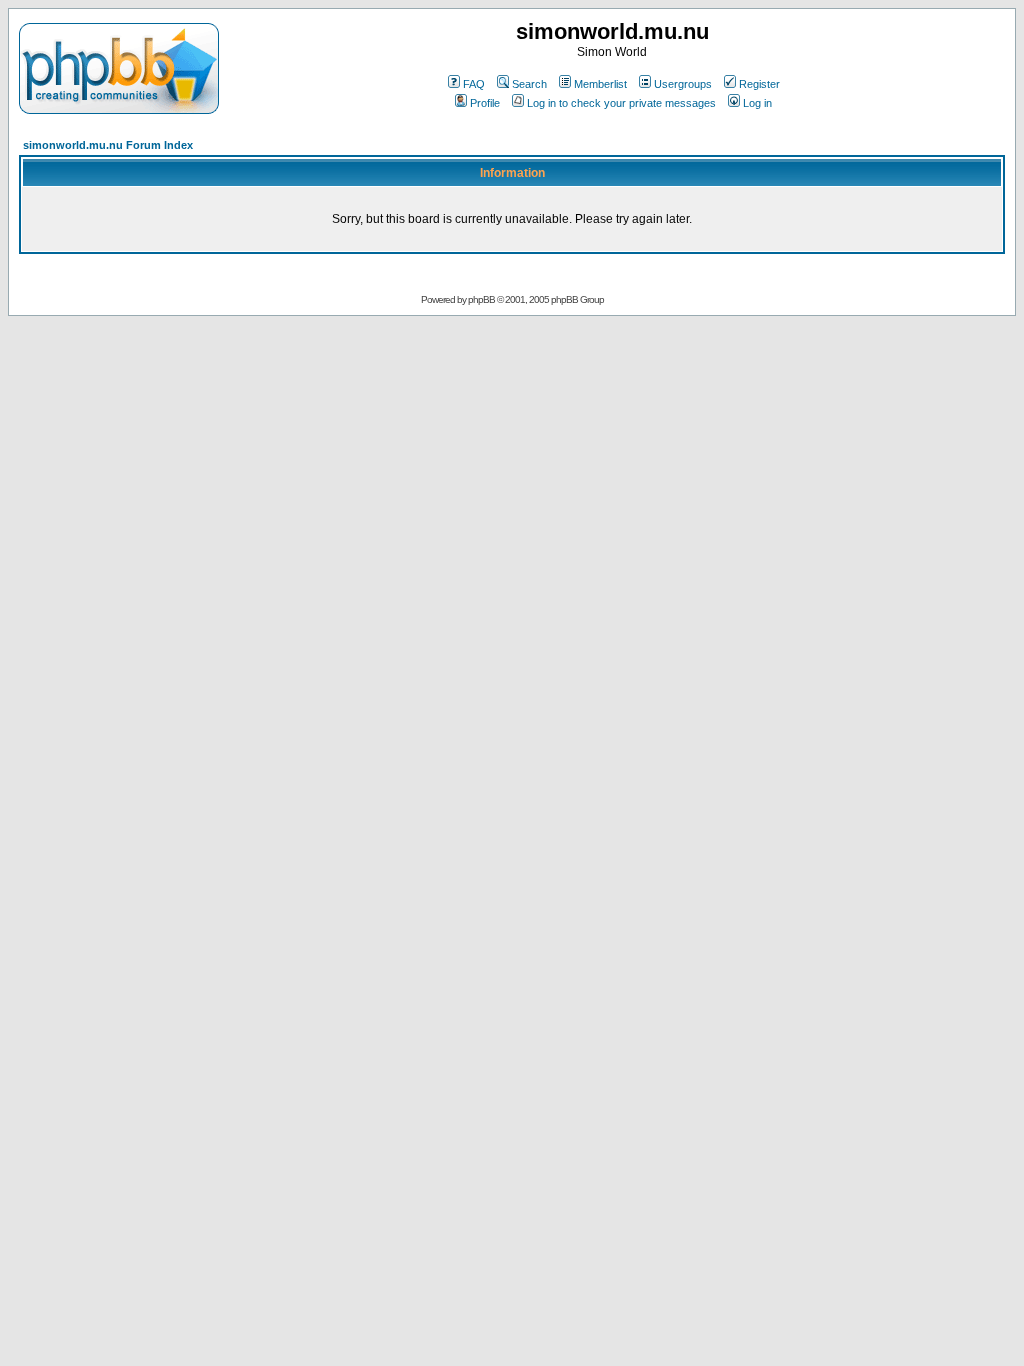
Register (759, 84)
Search (529, 84)
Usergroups (683, 84)
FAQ (474, 84)
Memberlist (600, 84)
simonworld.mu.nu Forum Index (108, 145)
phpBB (481, 299)
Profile (485, 103)
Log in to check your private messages (621, 103)
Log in (757, 103)
